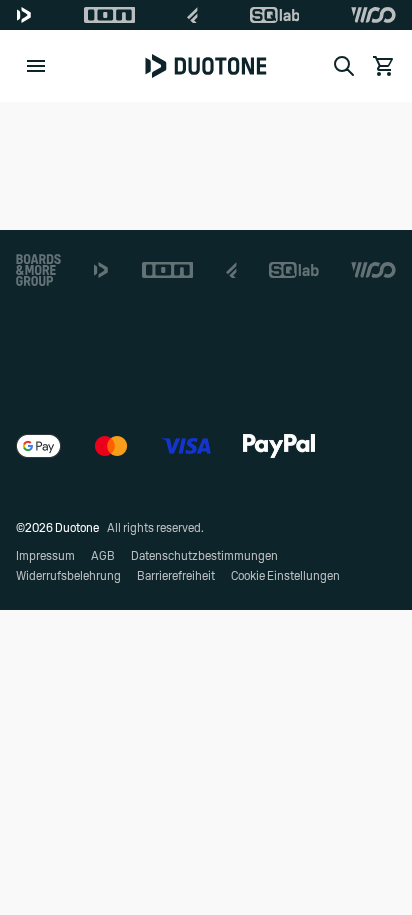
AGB (103, 556)
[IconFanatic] (192, 15)
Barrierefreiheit (176, 576)
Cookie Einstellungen (285, 576)
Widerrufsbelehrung (68, 576)
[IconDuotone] (24, 15)
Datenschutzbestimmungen (204, 556)
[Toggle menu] (36, 66)
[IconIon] (110, 15)
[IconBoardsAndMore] (38, 270)
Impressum (45, 556)
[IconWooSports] (373, 15)
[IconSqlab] (275, 15)
